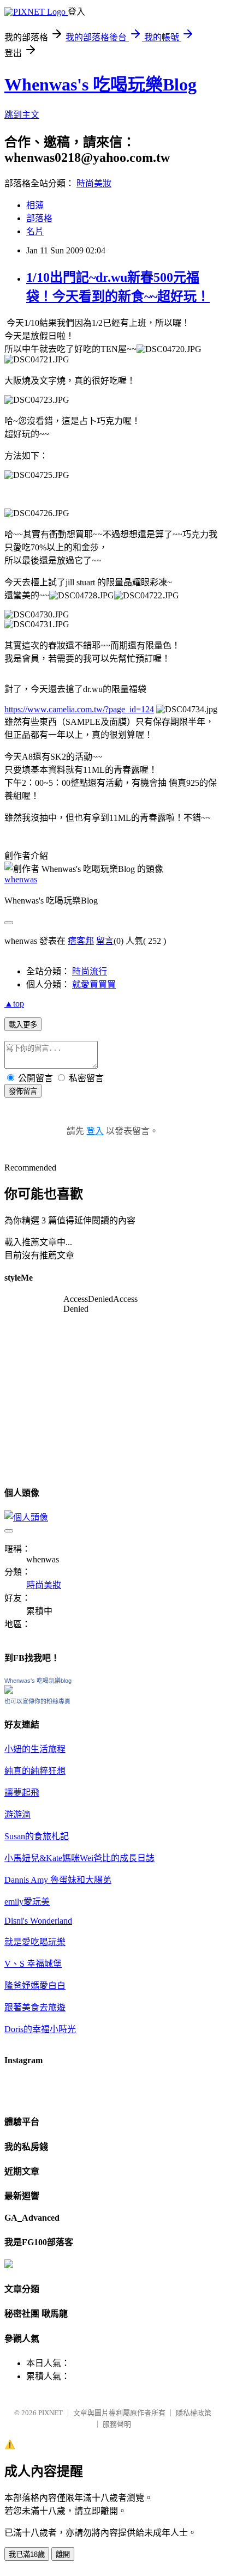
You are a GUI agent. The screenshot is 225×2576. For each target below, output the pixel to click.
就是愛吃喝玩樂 (35, 1942)
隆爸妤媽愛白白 (35, 1986)
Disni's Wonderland (38, 1921)
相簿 (35, 205)
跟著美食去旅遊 (35, 2007)
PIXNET (51, 2413)
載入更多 (23, 1025)
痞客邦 (81, 941)
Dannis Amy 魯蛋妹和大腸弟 (58, 1880)
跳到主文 (22, 115)
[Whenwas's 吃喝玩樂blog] (9, 1691)
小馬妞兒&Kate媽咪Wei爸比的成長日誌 (79, 1858)
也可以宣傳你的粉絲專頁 (37, 1701)
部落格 (39, 218)
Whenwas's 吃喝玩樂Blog (100, 84)
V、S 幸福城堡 (33, 1964)
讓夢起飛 (22, 1793)
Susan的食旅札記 (37, 1836)
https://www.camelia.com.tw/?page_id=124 (79, 709)
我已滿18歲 (27, 2554)
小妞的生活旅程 (35, 1749)
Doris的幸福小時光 (40, 2029)
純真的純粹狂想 (35, 1771)
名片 (35, 231)
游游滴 (17, 1814)
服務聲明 (117, 2424)
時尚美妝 (94, 183)
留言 (105, 941)
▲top (14, 1004)
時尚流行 (90, 971)
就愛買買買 (94, 984)
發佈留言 (23, 1091)
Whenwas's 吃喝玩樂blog (38, 1681)
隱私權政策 (194, 2413)
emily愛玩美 (27, 1902)
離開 (63, 2554)
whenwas (21, 879)
